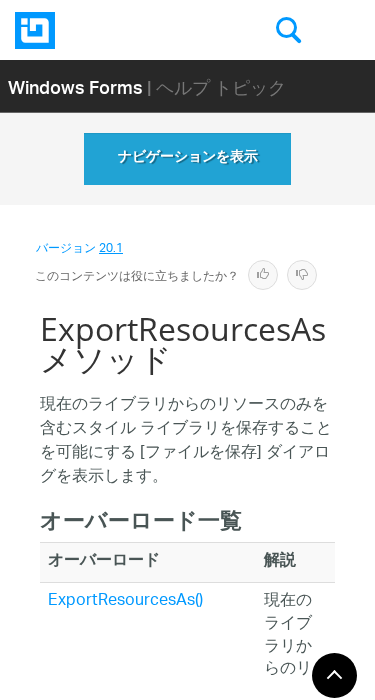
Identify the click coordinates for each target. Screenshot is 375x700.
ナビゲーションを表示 (188, 159)
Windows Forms (75, 86)
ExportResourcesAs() (125, 601)
